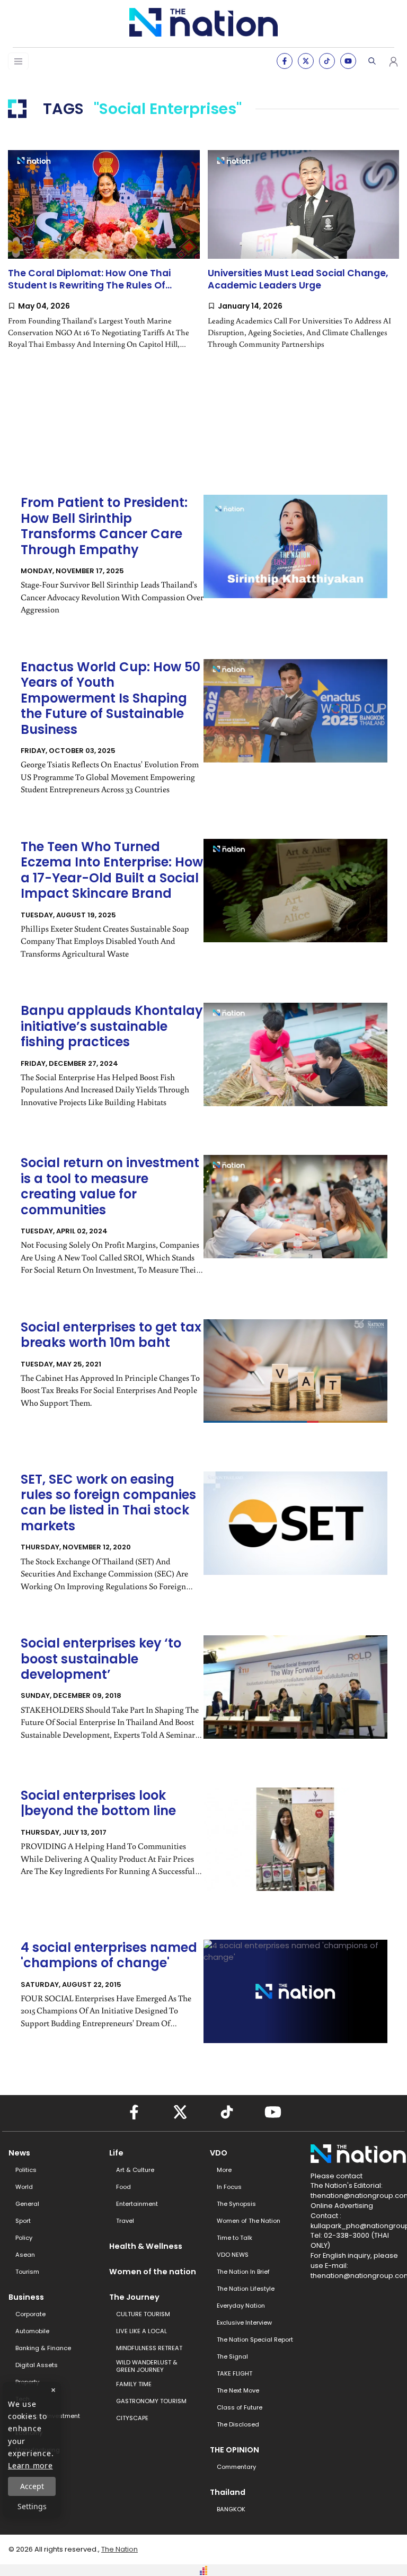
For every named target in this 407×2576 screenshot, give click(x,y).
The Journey (134, 2297)
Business (26, 2297)
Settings (32, 2506)
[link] (104, 258)
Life (116, 2153)
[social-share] (285, 61)
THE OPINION (235, 2450)
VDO (219, 2153)
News (19, 2153)
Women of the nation (153, 2272)
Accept (32, 2486)
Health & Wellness (146, 2246)
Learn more (30, 2465)
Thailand (228, 2492)
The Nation (120, 2549)
